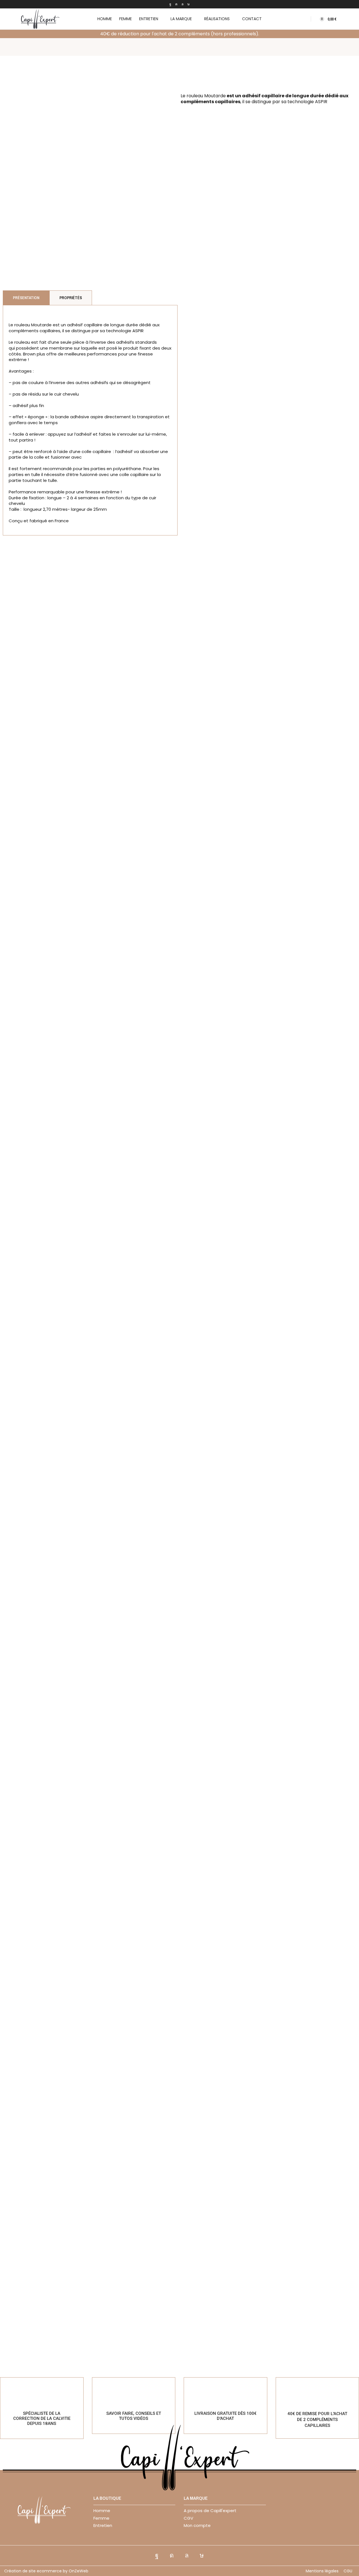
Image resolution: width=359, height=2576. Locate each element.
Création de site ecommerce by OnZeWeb (46, 2571)
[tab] (26, 298)
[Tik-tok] (188, 4)
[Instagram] (176, 4)
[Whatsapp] (182, 4)
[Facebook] (170, 4)
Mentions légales (322, 2571)
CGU (348, 2571)
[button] (304, 19)
